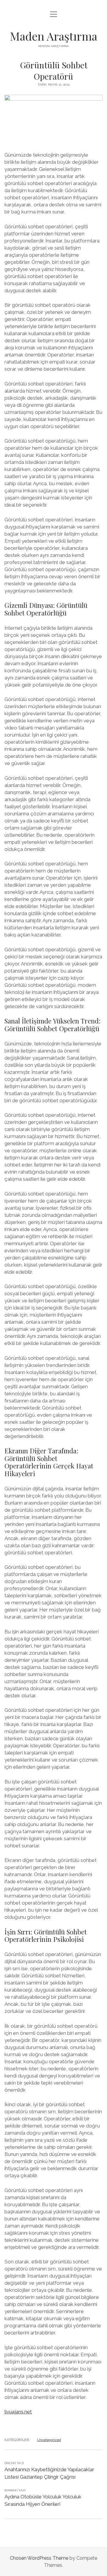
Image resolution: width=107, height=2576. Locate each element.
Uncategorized (49, 2440)
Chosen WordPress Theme (39, 2558)
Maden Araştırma (53, 36)
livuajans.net (18, 2412)
